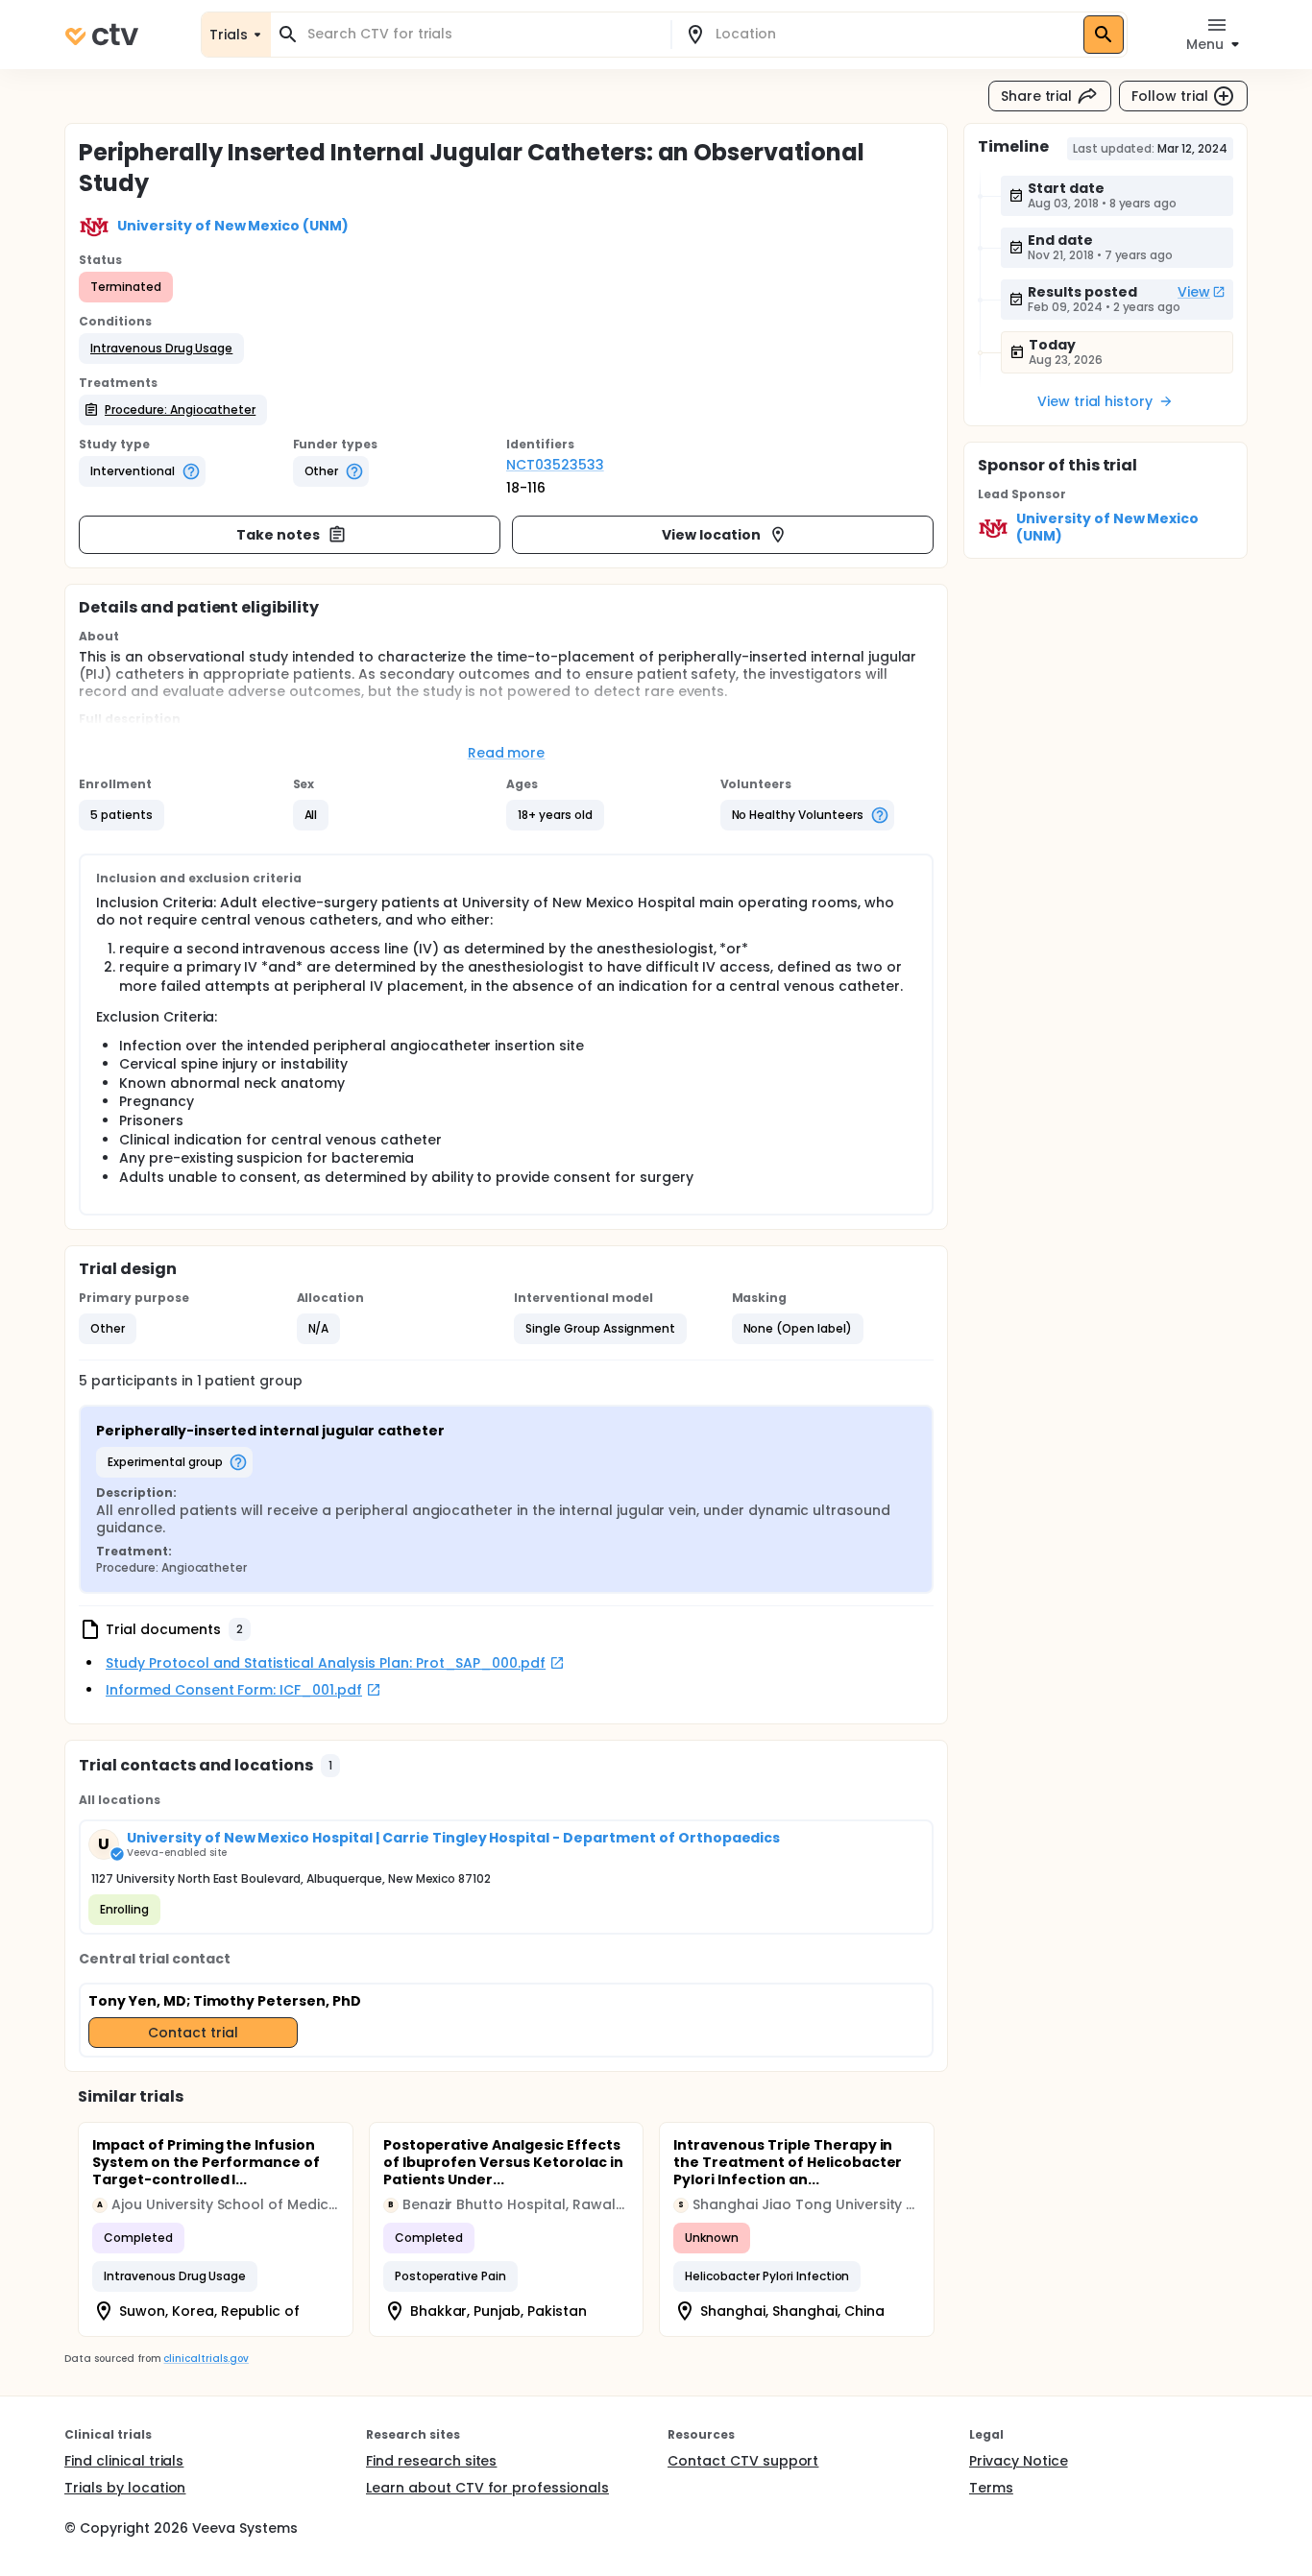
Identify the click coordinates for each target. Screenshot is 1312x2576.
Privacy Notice (1019, 2461)
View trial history (1095, 401)
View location (711, 535)
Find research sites (431, 2461)
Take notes (278, 535)
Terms (991, 2488)
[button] (161, 349)
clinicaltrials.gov (206, 2359)
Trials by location (125, 2488)
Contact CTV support (743, 2461)
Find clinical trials (124, 2461)
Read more (507, 753)
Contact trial (193, 2033)
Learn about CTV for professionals (487, 2488)
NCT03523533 (555, 465)
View (1194, 292)
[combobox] (482, 34)
